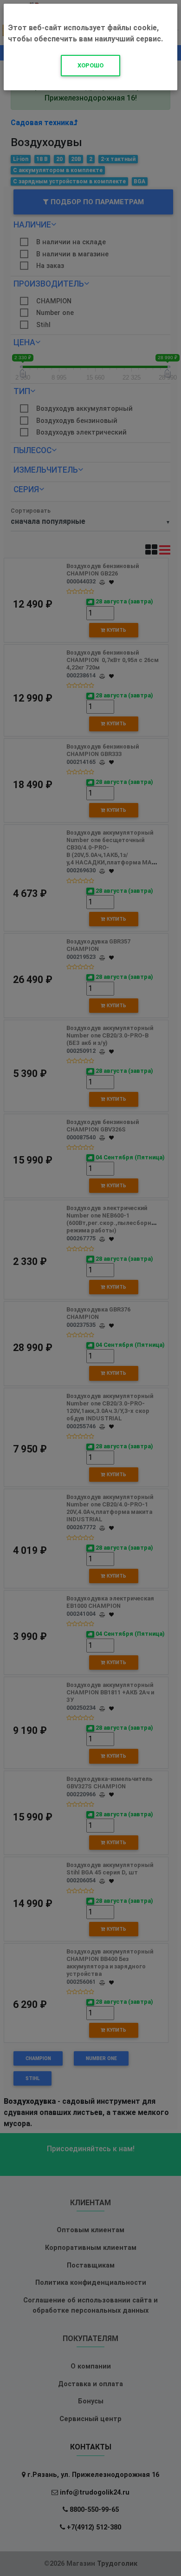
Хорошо (90, 65)
